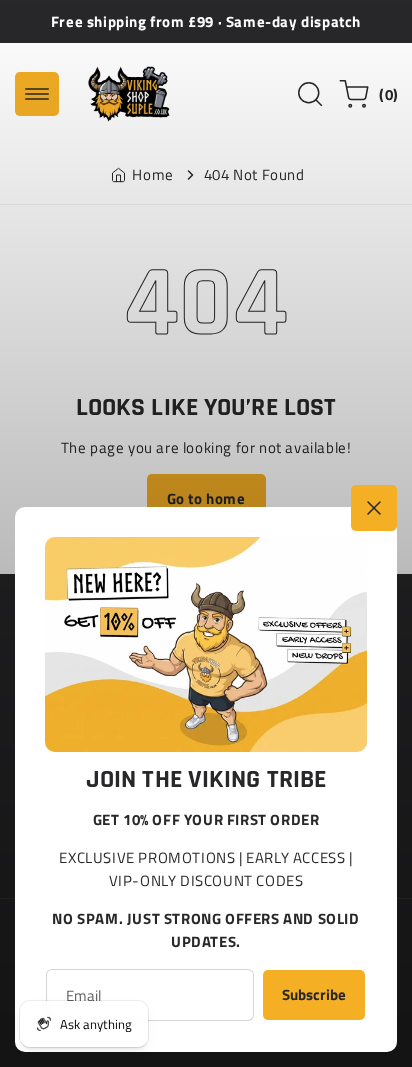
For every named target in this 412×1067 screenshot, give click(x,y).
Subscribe (314, 994)
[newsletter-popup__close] (374, 508)
